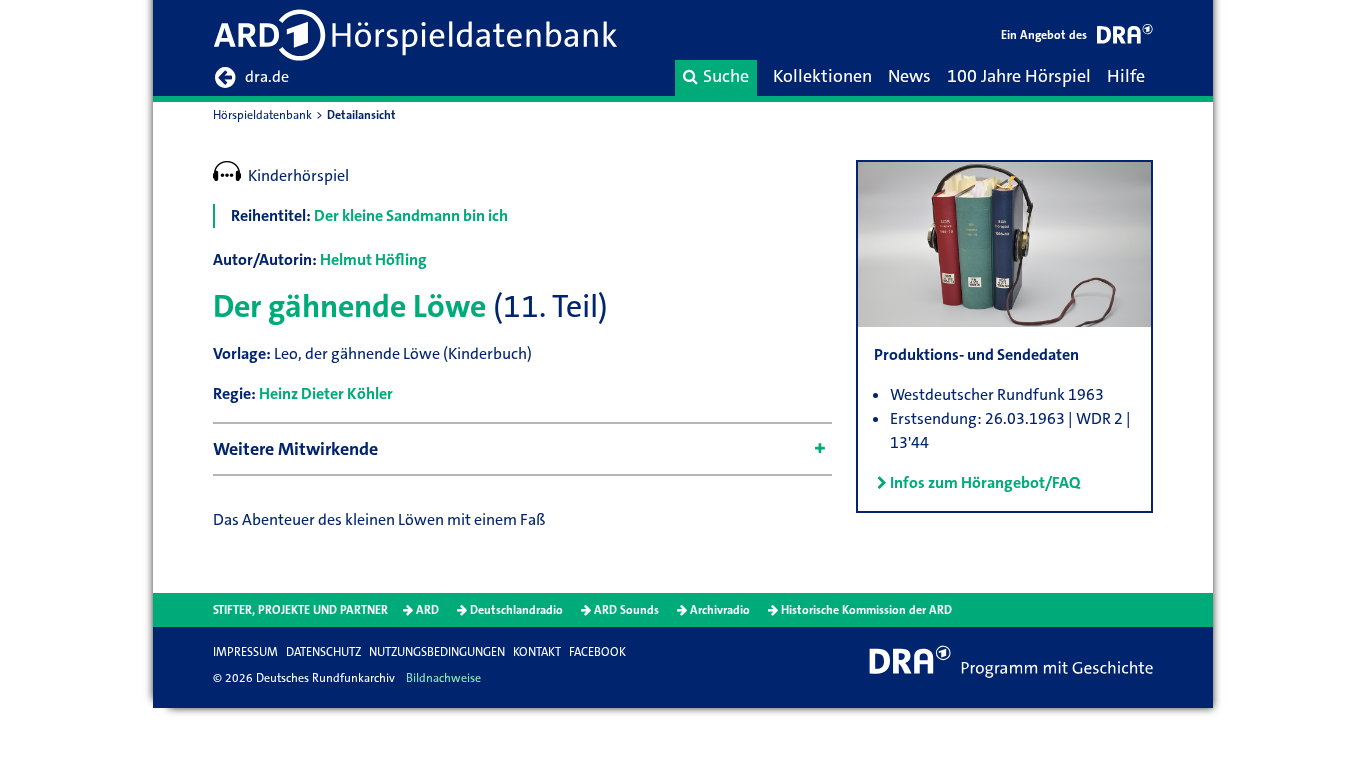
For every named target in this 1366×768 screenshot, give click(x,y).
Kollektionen (822, 76)
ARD (427, 610)
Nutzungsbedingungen (437, 652)
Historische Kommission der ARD (866, 610)
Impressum (245, 652)
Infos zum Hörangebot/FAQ (985, 482)
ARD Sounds (626, 610)
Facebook (597, 652)
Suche (726, 76)
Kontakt (537, 652)
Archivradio (720, 610)
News (909, 76)
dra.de (267, 76)
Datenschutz (323, 652)
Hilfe (1126, 76)
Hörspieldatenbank (262, 115)
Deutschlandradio (516, 610)
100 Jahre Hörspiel (1019, 76)
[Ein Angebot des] (1125, 37)
